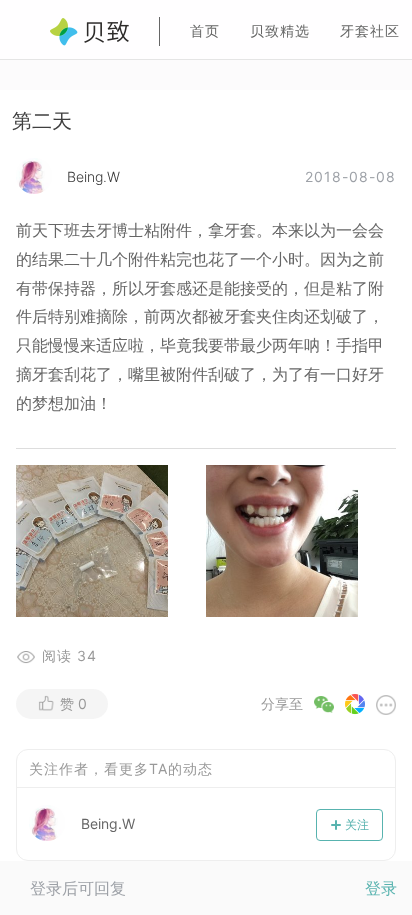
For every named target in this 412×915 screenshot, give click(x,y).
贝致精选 (280, 30)
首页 (205, 30)
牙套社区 (370, 30)
